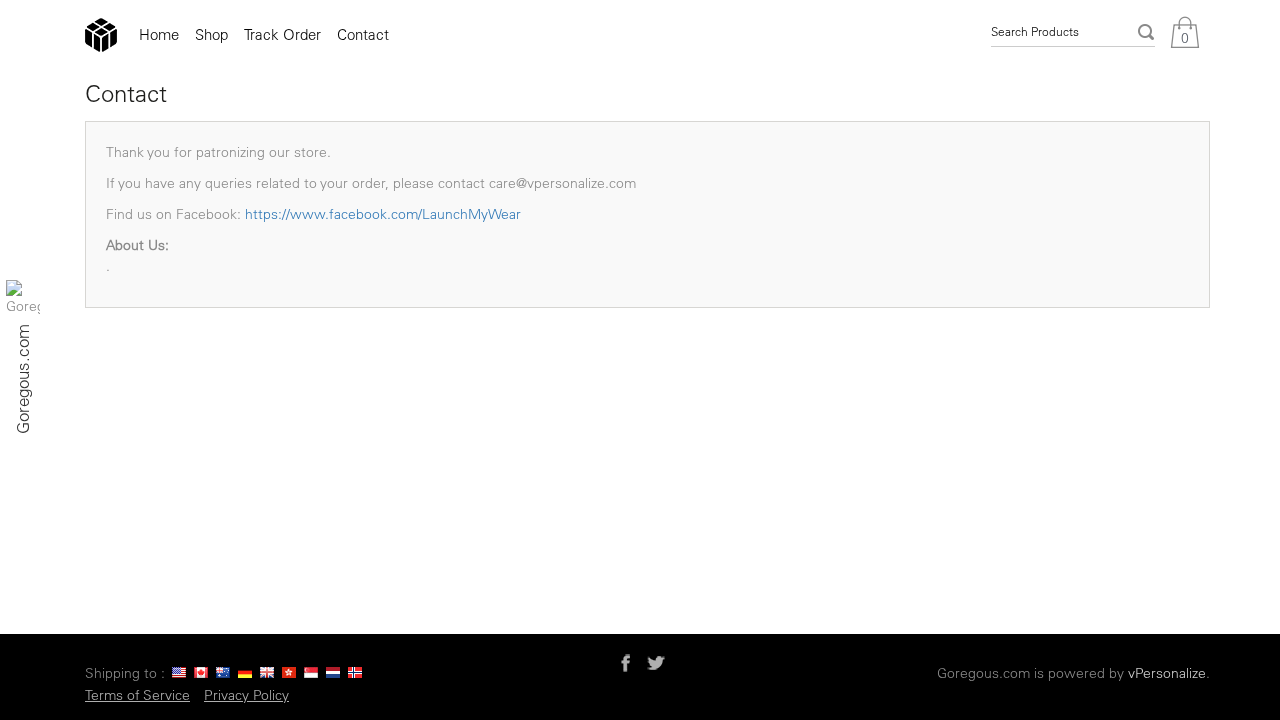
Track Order (282, 34)
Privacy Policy (246, 695)
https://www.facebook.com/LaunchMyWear (383, 214)
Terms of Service (137, 695)
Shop (211, 34)
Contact (363, 34)
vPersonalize (1167, 673)
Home (159, 34)
